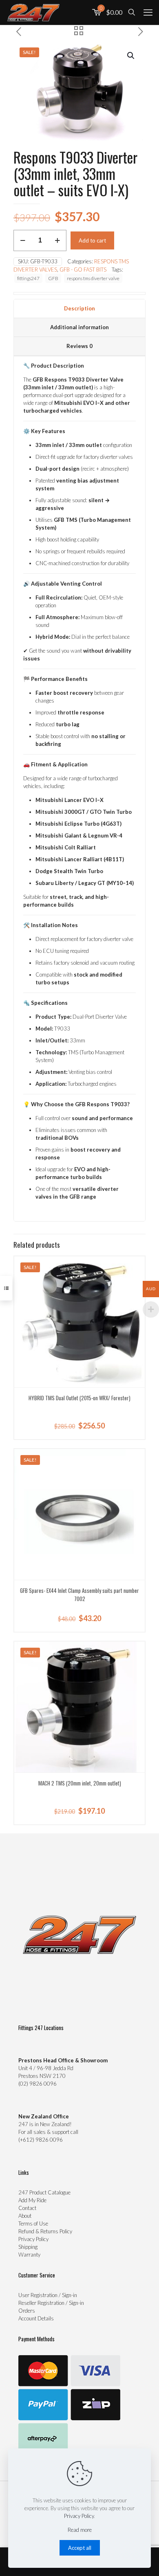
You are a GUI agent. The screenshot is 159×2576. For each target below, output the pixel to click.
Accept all (80, 2548)
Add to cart (92, 240)
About (25, 2216)
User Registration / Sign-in (48, 2295)
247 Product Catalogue (44, 2192)
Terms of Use (33, 2223)
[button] (131, 56)
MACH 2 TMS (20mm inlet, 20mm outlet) (80, 1783)
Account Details (36, 2318)
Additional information (79, 327)
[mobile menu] (148, 12)
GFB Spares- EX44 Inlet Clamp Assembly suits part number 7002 (79, 1595)
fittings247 (28, 278)
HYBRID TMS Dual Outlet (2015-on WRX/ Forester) (79, 1398)
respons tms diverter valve (93, 278)
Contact (27, 2208)
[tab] (79, 309)
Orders (27, 2311)
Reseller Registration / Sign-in (51, 2303)
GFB (53, 278)
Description (79, 308)
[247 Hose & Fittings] (33, 12)
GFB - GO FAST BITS (83, 270)
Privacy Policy (33, 2239)
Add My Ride (32, 2200)
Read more (80, 2530)
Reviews (79, 346)
